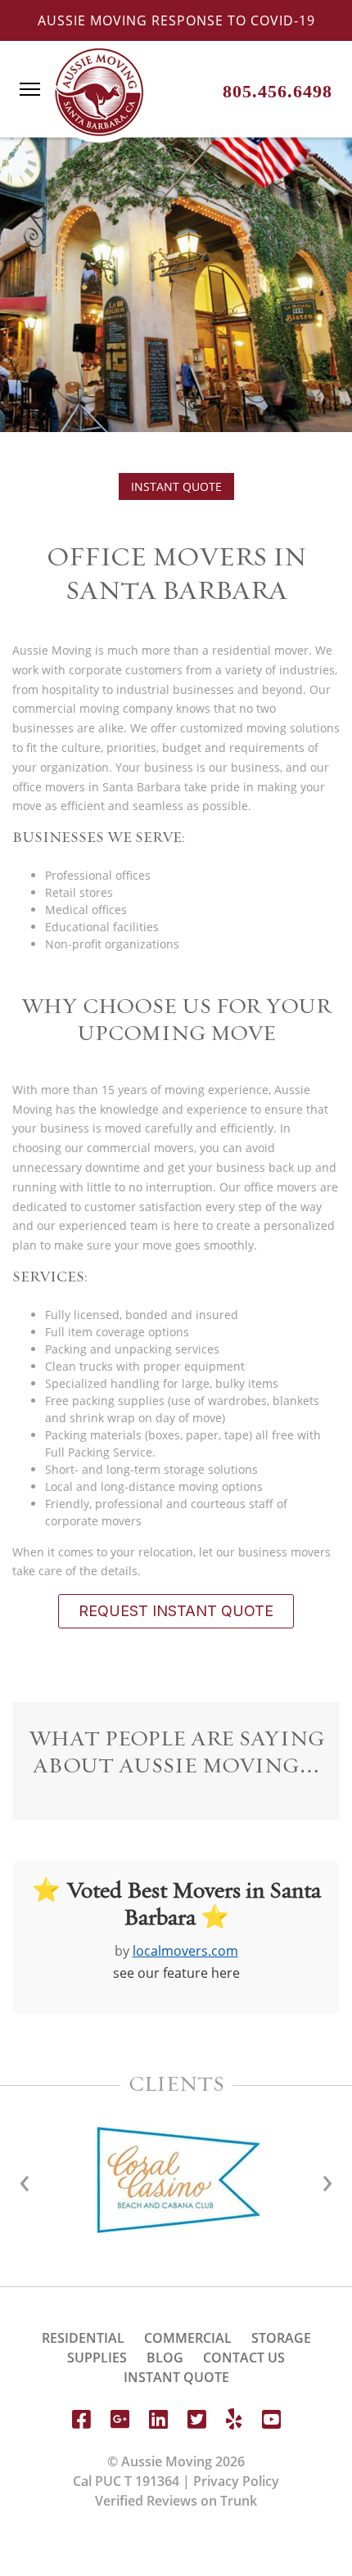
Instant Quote (176, 486)
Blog (165, 2358)
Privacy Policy (236, 2481)
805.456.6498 (278, 91)
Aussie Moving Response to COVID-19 (176, 20)
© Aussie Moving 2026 (176, 2461)
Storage (281, 2338)
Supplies (97, 2358)
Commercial (188, 2338)
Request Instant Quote (176, 1611)
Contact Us (244, 2358)
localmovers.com (185, 1951)
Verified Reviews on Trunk (176, 2501)
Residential (83, 2338)
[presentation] (327, 2180)
